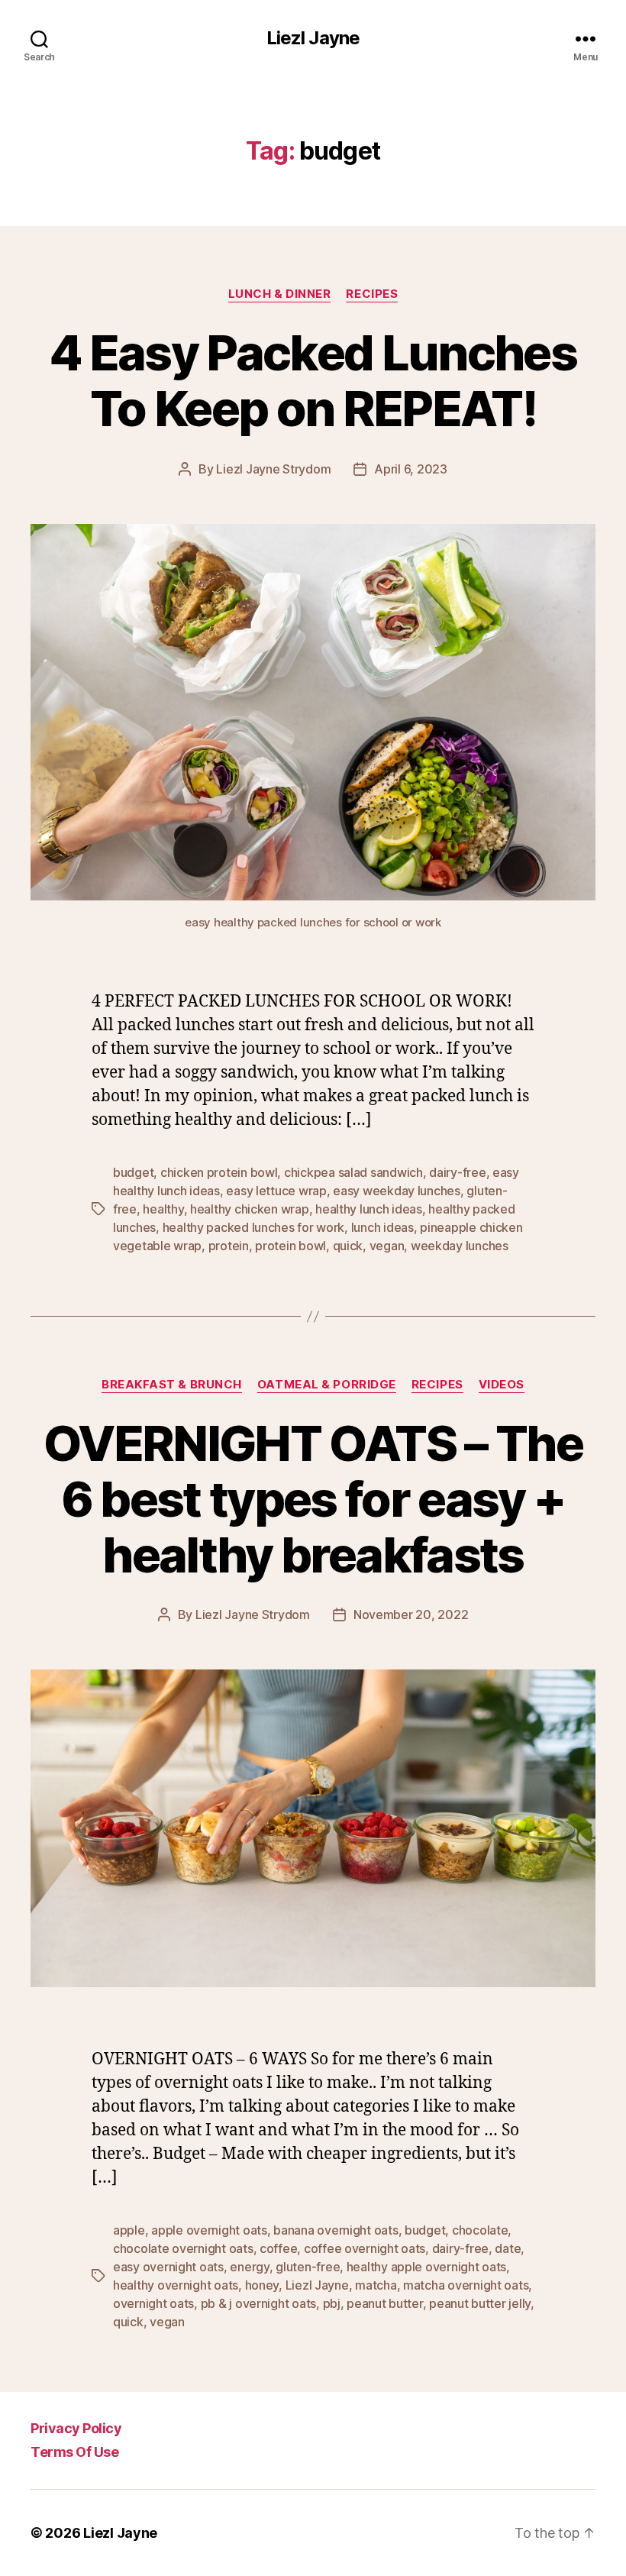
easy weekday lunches (397, 1191)
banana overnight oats (336, 2230)
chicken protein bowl (219, 1172)
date (508, 2248)
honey (262, 2285)
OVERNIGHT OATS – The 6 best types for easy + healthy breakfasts (313, 1499)
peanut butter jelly (480, 2303)
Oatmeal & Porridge (327, 1385)
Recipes (372, 294)
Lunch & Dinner (280, 294)
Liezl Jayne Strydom (273, 469)
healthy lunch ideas (369, 1209)
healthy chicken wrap (250, 1209)
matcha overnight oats (466, 2285)
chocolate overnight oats (183, 2248)
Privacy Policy (76, 2428)
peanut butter (385, 2303)
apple (129, 2230)
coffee (278, 2248)
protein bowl (290, 1246)
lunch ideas (382, 1227)
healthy (163, 1209)
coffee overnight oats (365, 2248)
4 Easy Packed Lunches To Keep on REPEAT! (313, 380)
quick (348, 1246)
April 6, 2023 (411, 469)
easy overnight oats (168, 2267)
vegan (387, 1246)
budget (133, 1172)
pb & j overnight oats (258, 2303)
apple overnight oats (209, 2230)
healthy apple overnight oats (426, 2267)
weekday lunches (460, 1246)
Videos (502, 1385)
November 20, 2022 (411, 1614)
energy (249, 2267)
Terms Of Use (74, 2452)
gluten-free (308, 2267)
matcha (376, 2285)
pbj (332, 2303)
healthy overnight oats (176, 2285)
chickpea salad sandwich (353, 1172)
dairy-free (457, 1172)
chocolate (480, 2230)
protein (229, 1246)
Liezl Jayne (313, 38)
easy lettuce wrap (276, 1191)
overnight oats (153, 2303)
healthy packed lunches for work (254, 1227)
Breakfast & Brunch (172, 1385)
